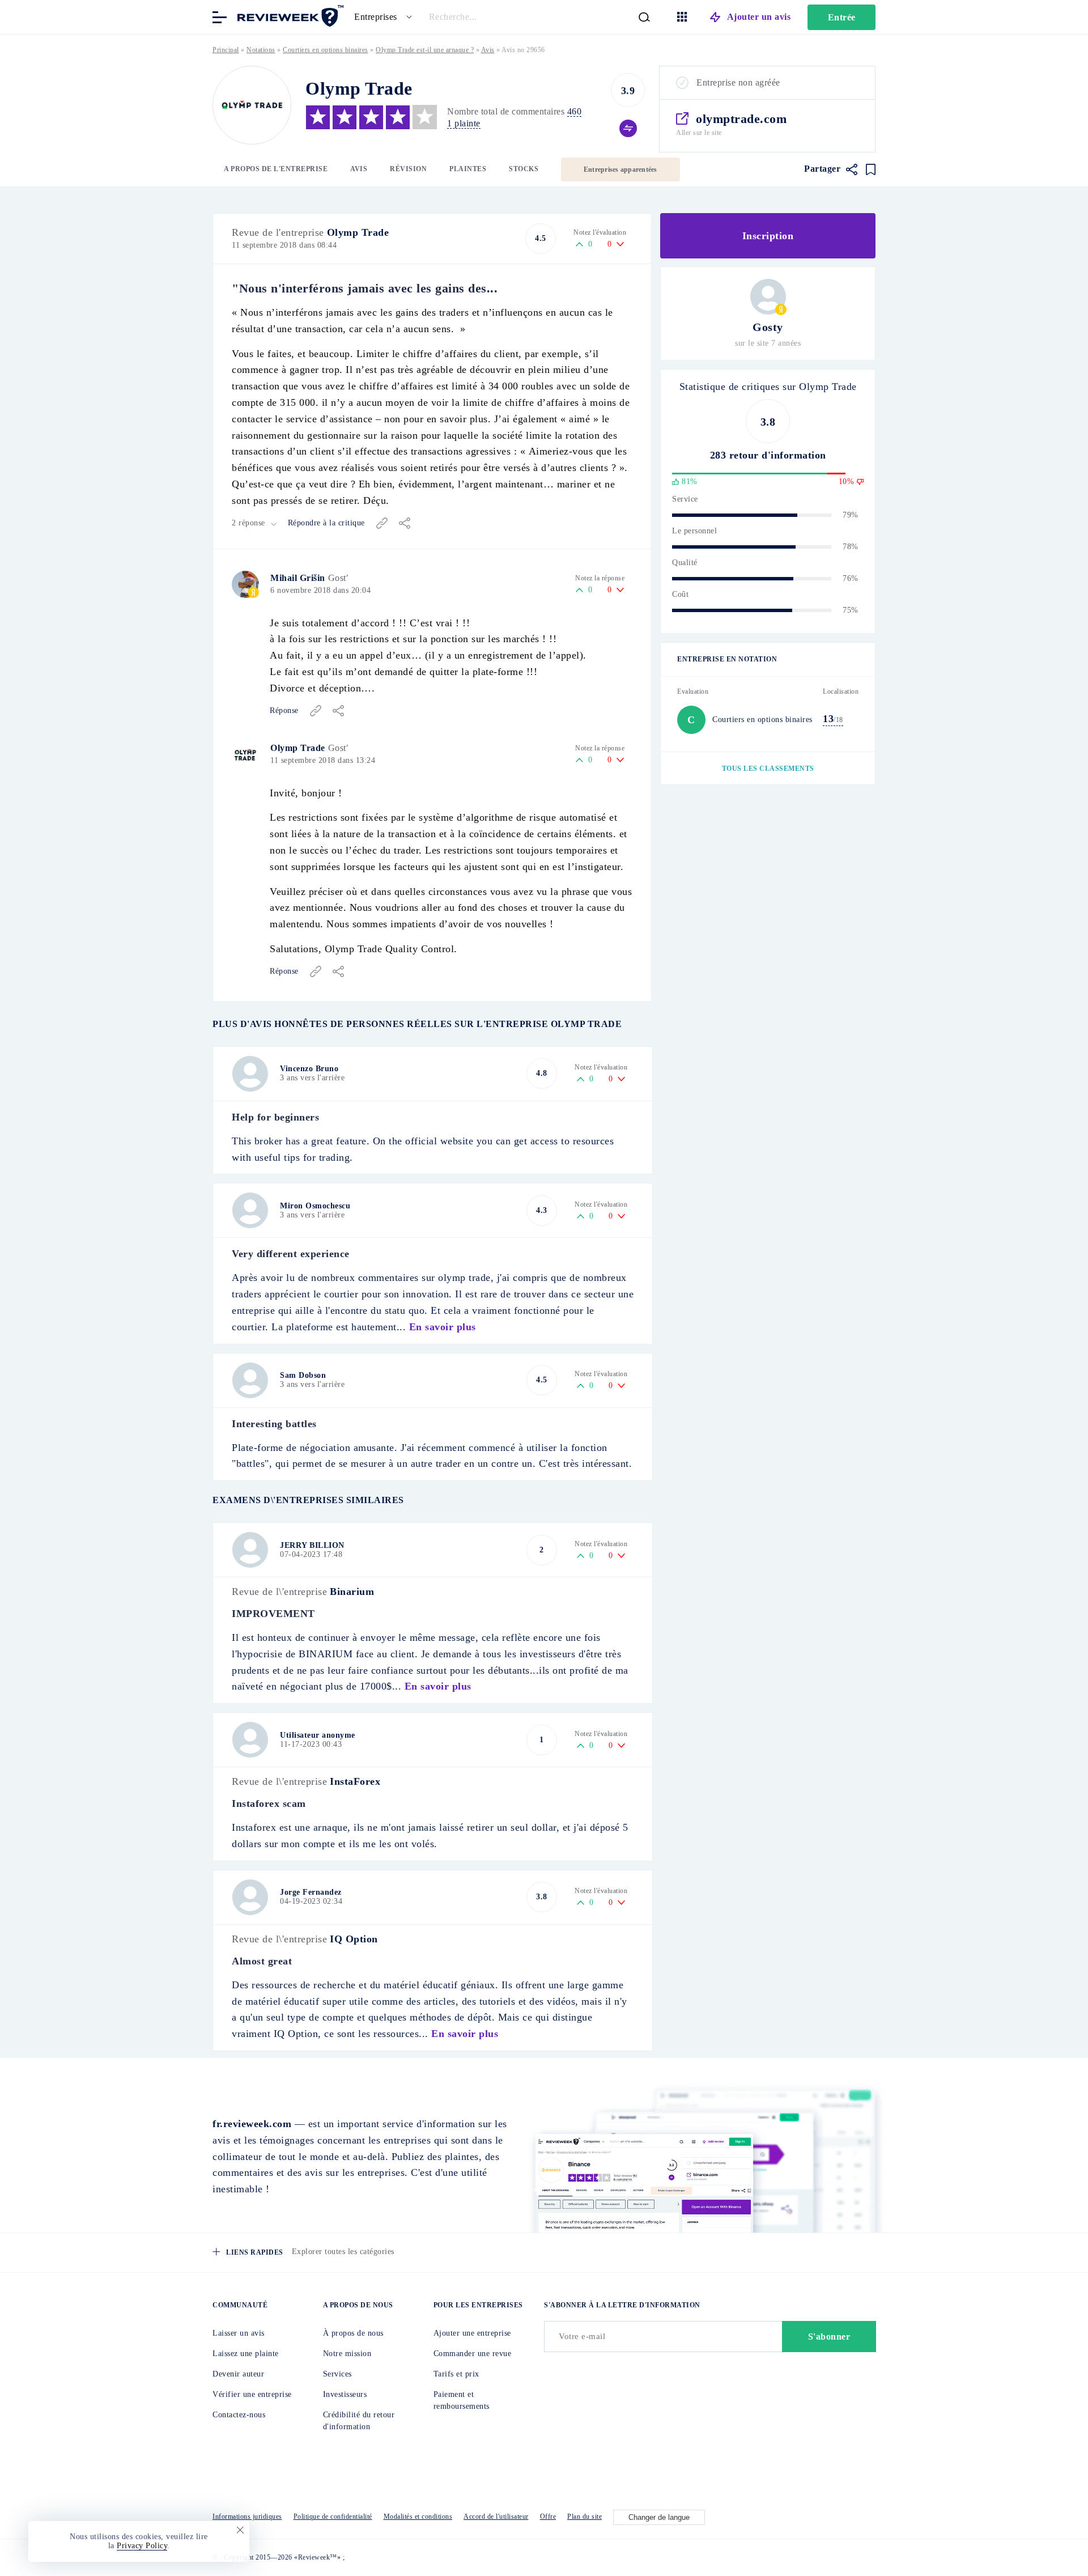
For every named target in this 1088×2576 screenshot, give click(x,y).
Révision (408, 169)
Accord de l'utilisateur (496, 2516)
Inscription (768, 236)
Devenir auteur (238, 2374)
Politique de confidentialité (333, 2516)
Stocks (524, 169)
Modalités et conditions (418, 2516)
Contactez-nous (239, 2415)
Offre (548, 2516)
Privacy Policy (142, 2546)
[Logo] (252, 105)
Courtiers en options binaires (326, 50)
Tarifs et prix (456, 2374)
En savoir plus (443, 1327)
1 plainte (464, 123)
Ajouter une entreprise (472, 2333)
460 (575, 111)
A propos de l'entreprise (276, 169)
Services (337, 2374)
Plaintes (468, 169)
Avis (359, 169)
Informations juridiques (247, 2516)
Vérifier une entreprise (252, 2394)
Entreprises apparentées (620, 169)
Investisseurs (345, 2394)
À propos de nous (353, 2333)
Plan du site (585, 2516)
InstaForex (355, 1781)
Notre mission (347, 2354)
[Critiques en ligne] (289, 16)
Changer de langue (659, 2517)
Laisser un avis (239, 2333)
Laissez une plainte (246, 2354)
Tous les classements (768, 769)
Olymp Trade (358, 232)
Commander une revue (473, 2354)
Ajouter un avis (759, 17)
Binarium (352, 1592)
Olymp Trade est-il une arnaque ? (425, 50)
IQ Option (354, 1939)
